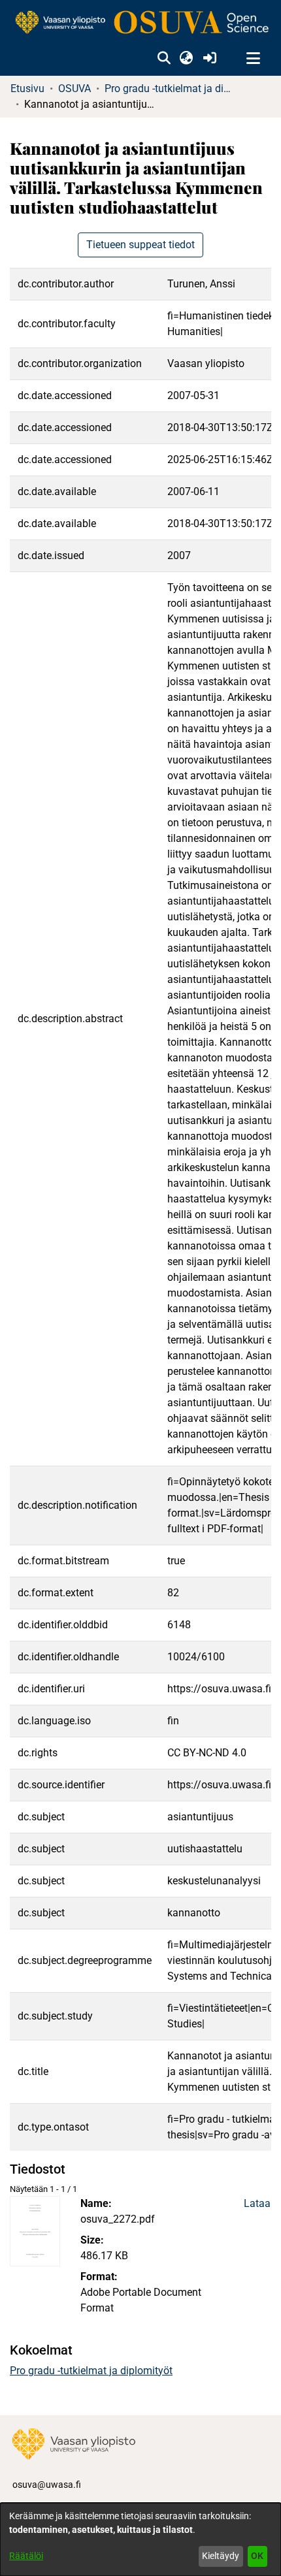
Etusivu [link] (27, 89)
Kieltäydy (221, 2556)
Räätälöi (26, 2556)
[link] (140, 23)
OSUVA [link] (74, 89)
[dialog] (140, 2539)
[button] (164, 59)
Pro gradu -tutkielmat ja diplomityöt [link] (170, 89)
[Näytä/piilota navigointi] (253, 59)
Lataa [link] (257, 2203)
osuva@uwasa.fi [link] (47, 2485)
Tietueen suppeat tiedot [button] (140, 245)
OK (257, 2556)
